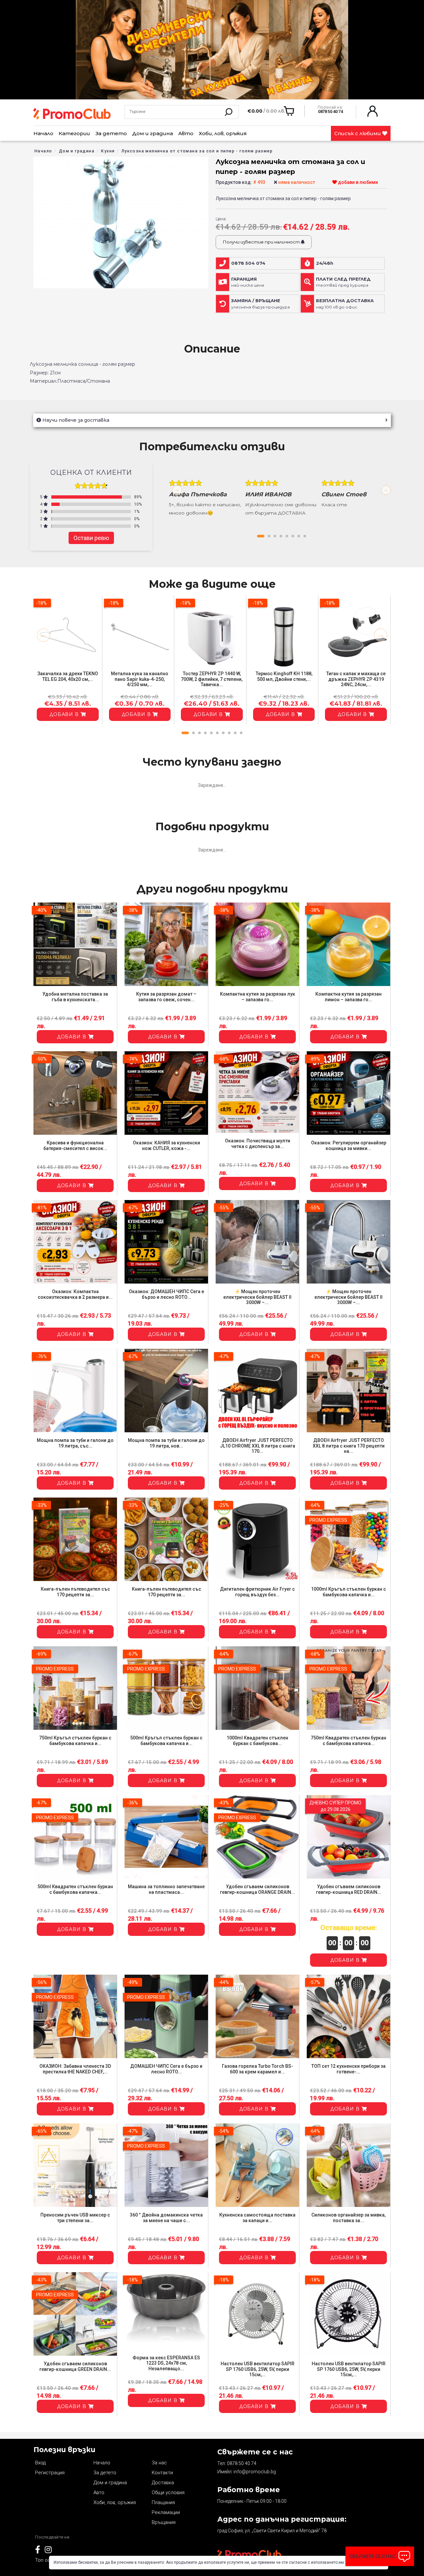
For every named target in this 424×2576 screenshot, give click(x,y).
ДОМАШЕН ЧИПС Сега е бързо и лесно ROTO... (166, 2069)
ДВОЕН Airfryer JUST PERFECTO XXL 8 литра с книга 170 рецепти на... (349, 1446)
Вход (40, 2463)
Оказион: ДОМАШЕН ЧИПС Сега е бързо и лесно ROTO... (166, 1294)
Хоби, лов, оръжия (223, 133)
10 (241, 733)
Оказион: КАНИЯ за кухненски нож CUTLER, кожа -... (166, 1146)
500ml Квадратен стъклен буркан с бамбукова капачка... (75, 1889)
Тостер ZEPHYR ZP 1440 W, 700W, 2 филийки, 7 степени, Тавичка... (212, 679)
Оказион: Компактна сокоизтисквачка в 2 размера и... (75, 1294)
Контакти (162, 2473)
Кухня (108, 151)
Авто (186, 133)
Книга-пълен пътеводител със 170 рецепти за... (75, 1592)
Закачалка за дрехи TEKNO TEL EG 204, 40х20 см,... (68, 676)
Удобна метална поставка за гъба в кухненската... (75, 997)
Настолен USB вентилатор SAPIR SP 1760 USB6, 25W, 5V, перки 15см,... (258, 2369)
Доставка (163, 2483)
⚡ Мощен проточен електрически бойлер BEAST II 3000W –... (257, 1297)
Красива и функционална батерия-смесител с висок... (75, 1146)
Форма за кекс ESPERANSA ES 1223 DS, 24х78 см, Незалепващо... (166, 2363)
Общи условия (168, 2493)
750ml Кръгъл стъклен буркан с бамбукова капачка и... (75, 1741)
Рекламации (166, 2512)
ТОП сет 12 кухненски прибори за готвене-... (348, 2069)
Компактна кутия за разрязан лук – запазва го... (258, 997)
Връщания (164, 2522)
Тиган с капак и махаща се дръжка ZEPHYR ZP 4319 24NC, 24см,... (356, 679)
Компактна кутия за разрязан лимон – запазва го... (348, 997)
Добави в (65, 714)
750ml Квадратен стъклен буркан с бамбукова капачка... (348, 1741)
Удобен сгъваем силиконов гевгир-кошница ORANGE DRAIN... (258, 1889)
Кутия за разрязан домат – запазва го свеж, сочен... (166, 997)
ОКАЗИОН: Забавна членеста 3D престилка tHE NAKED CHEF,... (75, 2069)
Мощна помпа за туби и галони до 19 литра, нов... (166, 1443)
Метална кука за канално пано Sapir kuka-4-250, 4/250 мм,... (140, 679)
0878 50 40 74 (242, 2463)
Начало (43, 133)
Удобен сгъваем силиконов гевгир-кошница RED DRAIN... (349, 1889)
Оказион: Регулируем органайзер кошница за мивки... (349, 1146)
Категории (74, 133)
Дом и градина (153, 133)
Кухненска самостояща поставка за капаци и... (257, 2218)
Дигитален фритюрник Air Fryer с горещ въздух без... (257, 1592)
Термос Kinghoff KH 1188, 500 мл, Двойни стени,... (284, 676)
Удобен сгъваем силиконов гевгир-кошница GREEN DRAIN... (75, 2366)
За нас (159, 2463)
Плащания (163, 2502)
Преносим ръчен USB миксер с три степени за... (75, 2218)
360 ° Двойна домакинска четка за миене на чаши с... (166, 2218)
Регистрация (50, 2473)
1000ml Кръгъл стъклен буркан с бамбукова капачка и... (348, 1592)
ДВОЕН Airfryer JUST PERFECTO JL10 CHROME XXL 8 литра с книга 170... (258, 1446)
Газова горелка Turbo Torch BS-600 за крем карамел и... (258, 2069)
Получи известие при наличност (262, 242)
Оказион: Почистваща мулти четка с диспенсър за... (258, 1144)
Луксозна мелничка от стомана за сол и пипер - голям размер (197, 151)
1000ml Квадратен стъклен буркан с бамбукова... (257, 1741)
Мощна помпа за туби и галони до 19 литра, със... (75, 1443)
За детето (111, 133)
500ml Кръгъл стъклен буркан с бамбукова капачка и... (166, 1741)
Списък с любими (358, 133)
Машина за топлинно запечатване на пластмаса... (166, 1889)
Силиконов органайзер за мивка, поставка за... (348, 2218)
